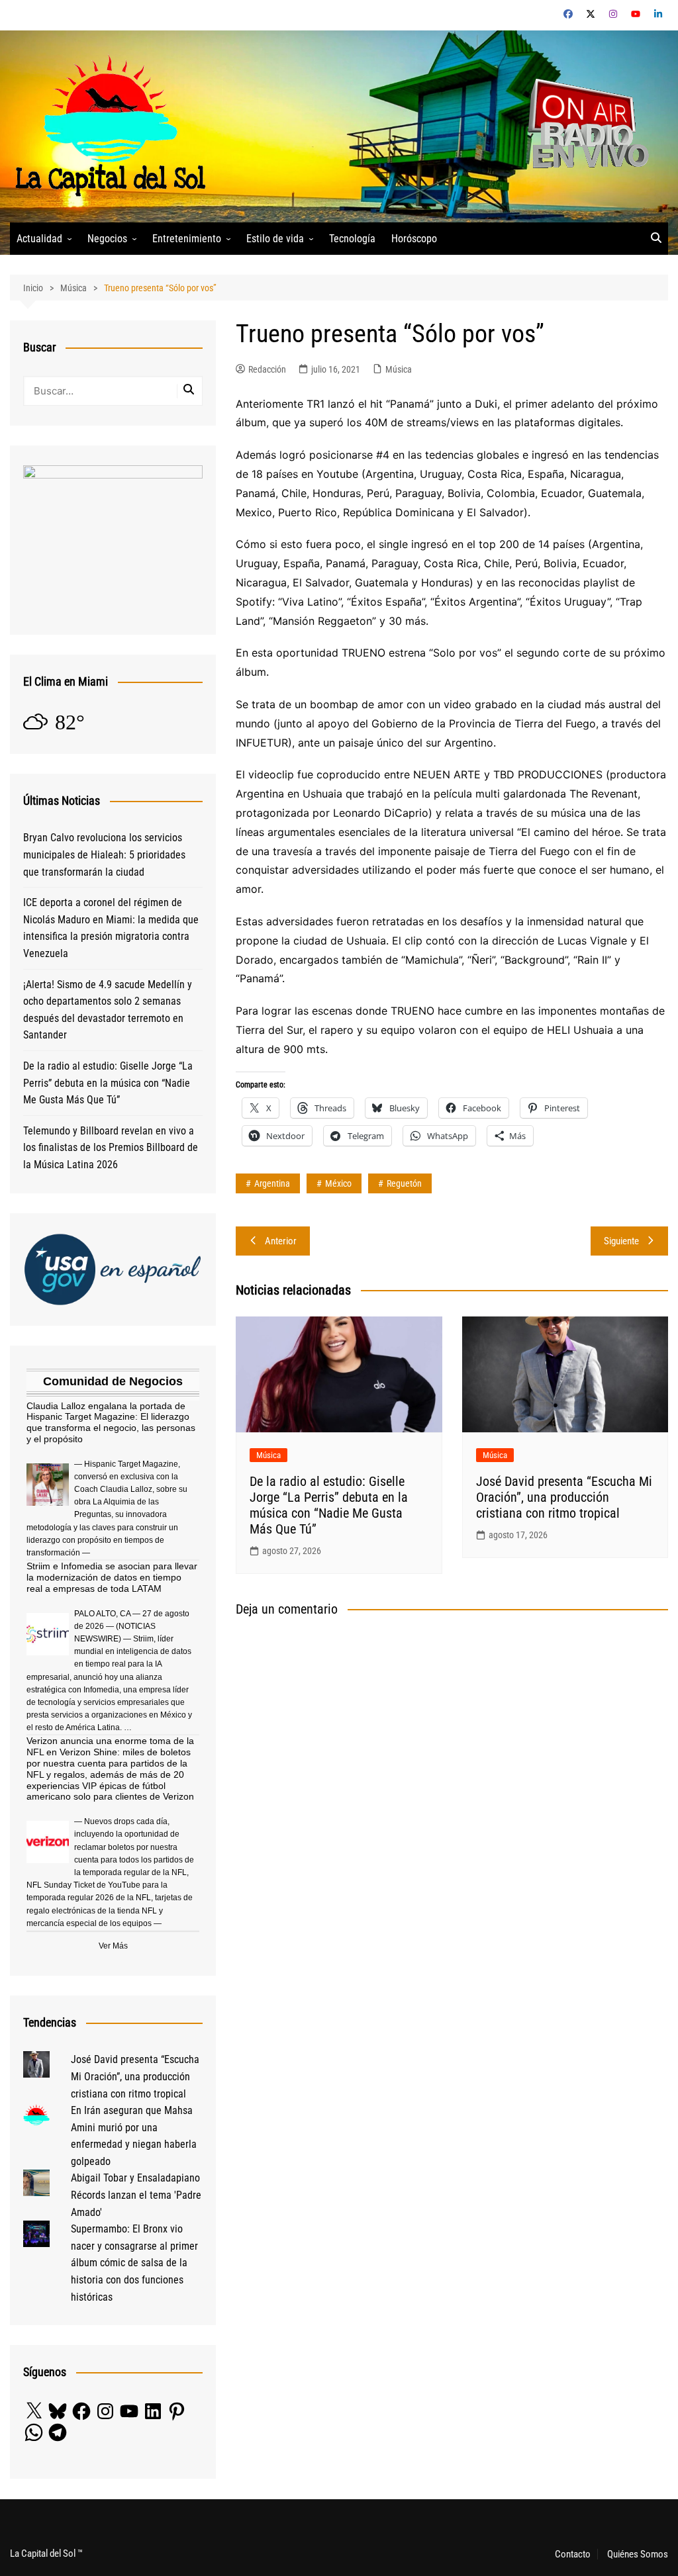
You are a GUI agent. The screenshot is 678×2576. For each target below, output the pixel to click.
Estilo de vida (275, 239)
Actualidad (39, 239)
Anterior (281, 1241)
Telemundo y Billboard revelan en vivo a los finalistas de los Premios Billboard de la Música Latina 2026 (111, 1148)
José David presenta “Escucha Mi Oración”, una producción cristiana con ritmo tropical (564, 1497)
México (338, 1183)
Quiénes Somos (638, 2554)
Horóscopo (414, 239)
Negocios (107, 239)
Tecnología (352, 239)
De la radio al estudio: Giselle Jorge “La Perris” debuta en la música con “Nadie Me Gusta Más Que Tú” (329, 1505)
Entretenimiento (187, 239)
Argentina (272, 1183)
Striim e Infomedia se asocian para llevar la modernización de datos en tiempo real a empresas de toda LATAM (112, 1577)
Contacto (573, 2554)
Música (399, 369)
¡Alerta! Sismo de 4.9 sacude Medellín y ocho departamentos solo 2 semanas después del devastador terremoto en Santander (108, 1010)
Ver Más (113, 1946)
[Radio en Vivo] (584, 125)
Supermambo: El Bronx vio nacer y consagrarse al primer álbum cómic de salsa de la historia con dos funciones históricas (134, 2263)
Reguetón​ (404, 1183)
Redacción (267, 369)
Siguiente (621, 1241)
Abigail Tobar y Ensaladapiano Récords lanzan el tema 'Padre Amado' (136, 2195)
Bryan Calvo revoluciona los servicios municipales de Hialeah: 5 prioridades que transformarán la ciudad (104, 854)
